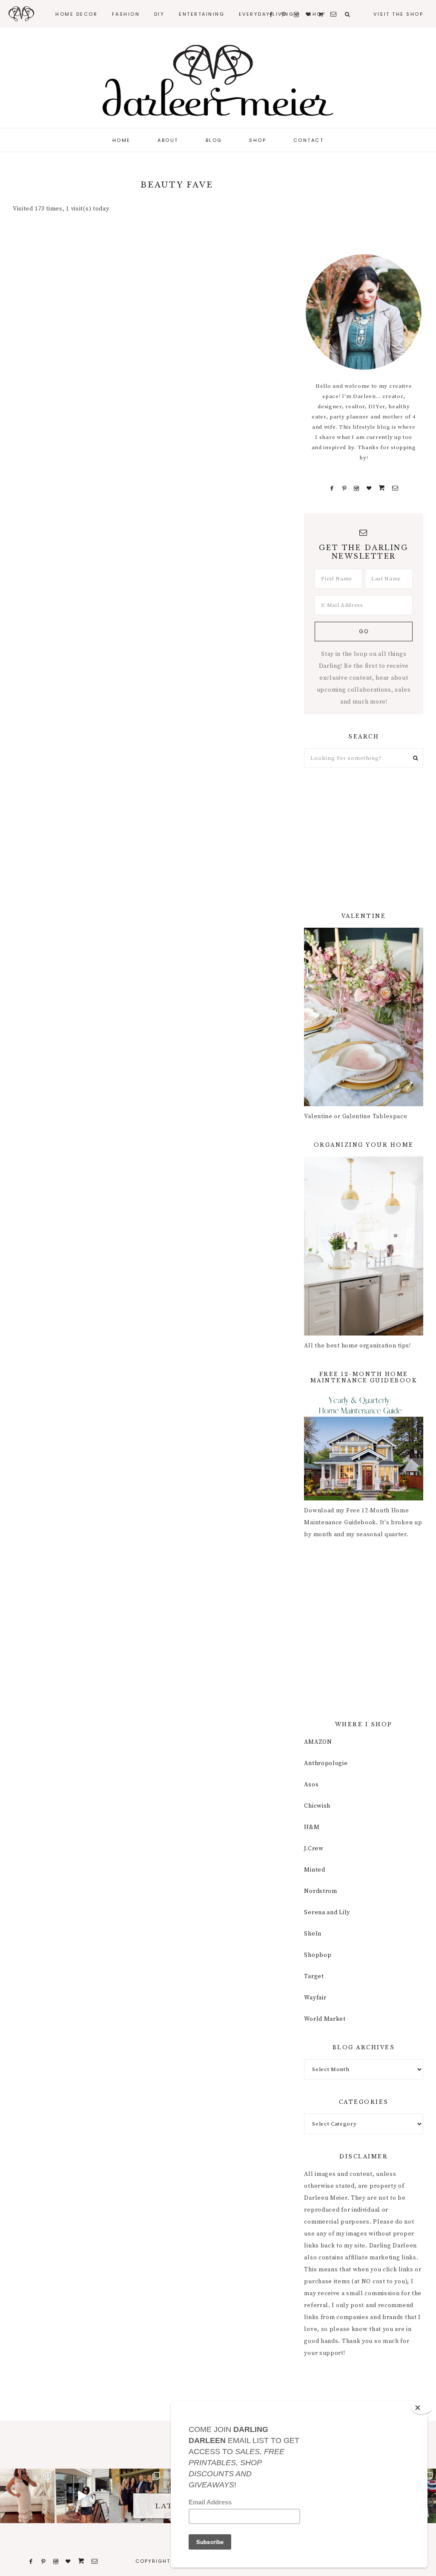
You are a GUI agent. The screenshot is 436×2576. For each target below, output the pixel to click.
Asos (311, 1785)
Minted (314, 1870)
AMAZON (318, 1742)
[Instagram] (357, 488)
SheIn (313, 1934)
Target (314, 1976)
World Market (325, 2019)
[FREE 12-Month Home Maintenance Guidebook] (364, 1499)
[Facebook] (332, 488)
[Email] (395, 488)
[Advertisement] (364, 840)
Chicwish (317, 1806)
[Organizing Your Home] (364, 1334)
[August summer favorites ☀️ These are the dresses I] (27, 2496)
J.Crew (314, 1849)
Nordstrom (320, 1891)
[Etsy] (382, 488)
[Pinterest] (344, 488)
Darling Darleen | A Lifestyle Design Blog (218, 81)
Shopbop (318, 1955)
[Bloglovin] (369, 488)
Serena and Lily (327, 1913)
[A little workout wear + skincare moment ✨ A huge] (82, 2496)
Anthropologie (326, 1763)
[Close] (422, 2408)
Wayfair (315, 1998)
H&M (312, 1827)
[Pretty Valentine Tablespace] (364, 1105)
